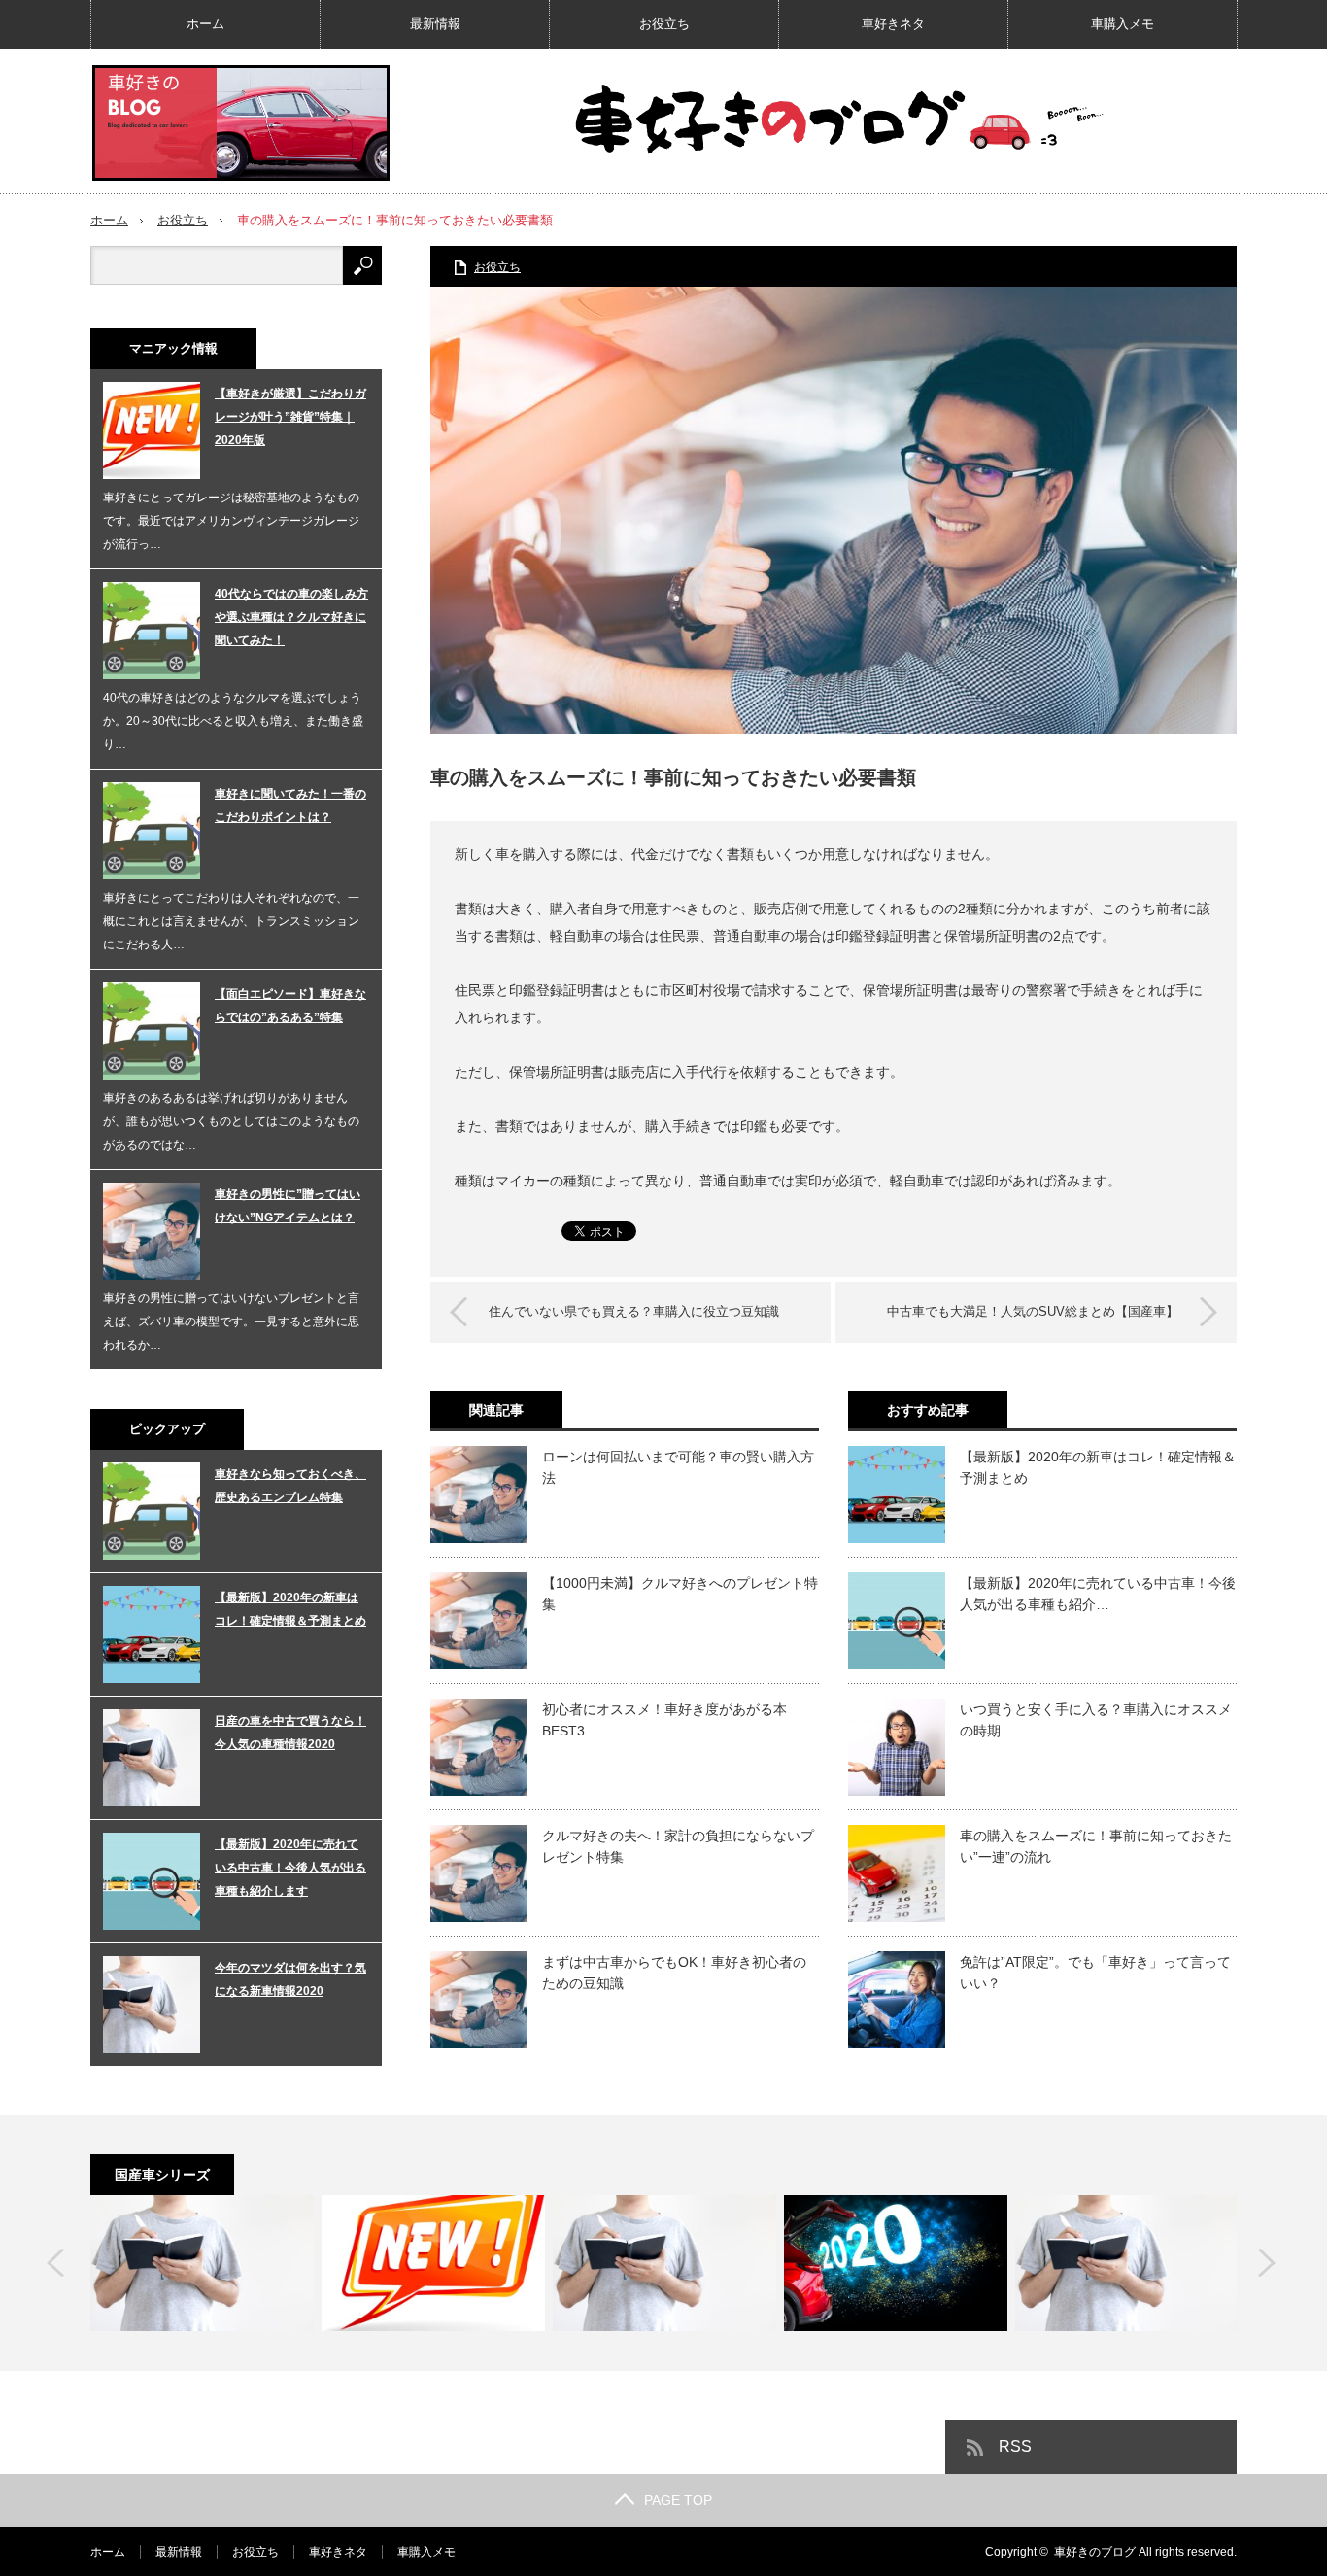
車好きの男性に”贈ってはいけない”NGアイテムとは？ (288, 1206)
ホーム (205, 24)
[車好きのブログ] (241, 123)
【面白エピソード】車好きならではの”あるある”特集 (290, 1006)
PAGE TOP (678, 2500)
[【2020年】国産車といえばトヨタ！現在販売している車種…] (896, 2263)
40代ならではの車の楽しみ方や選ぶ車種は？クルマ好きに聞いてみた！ (291, 617)
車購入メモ (1123, 24)
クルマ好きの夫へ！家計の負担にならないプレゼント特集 (678, 1846)
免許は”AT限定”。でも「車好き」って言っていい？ (1095, 1973)
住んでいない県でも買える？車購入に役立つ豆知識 (634, 1311)
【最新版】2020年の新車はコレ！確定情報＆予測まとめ (1098, 1467)
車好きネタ (893, 24)
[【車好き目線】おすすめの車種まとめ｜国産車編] (202, 2263)
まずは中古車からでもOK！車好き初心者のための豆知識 (674, 1973)
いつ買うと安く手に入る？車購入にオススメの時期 (1096, 1720)
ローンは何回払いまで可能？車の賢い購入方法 (678, 1467)
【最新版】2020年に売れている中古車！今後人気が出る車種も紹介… (1098, 1594)
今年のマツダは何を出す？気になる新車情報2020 (290, 1979)
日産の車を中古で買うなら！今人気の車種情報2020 (290, 1733)
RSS (1015, 2446)
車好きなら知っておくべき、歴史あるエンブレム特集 (290, 1486)
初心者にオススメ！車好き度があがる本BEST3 (664, 1720)
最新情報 (435, 24)
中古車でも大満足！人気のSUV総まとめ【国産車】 (1033, 1311)
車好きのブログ (1095, 2552)
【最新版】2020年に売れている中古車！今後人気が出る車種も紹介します (290, 1868)
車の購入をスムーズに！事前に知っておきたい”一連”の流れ (1096, 1846)
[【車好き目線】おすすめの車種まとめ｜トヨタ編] (664, 2263)
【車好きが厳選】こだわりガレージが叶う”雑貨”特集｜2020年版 (290, 417)
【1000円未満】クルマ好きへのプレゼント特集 (680, 1594)
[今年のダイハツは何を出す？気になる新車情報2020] (1127, 2263)
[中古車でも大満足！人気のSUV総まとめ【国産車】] (433, 2263)
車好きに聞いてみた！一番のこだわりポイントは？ (290, 806)
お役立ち (664, 24)
